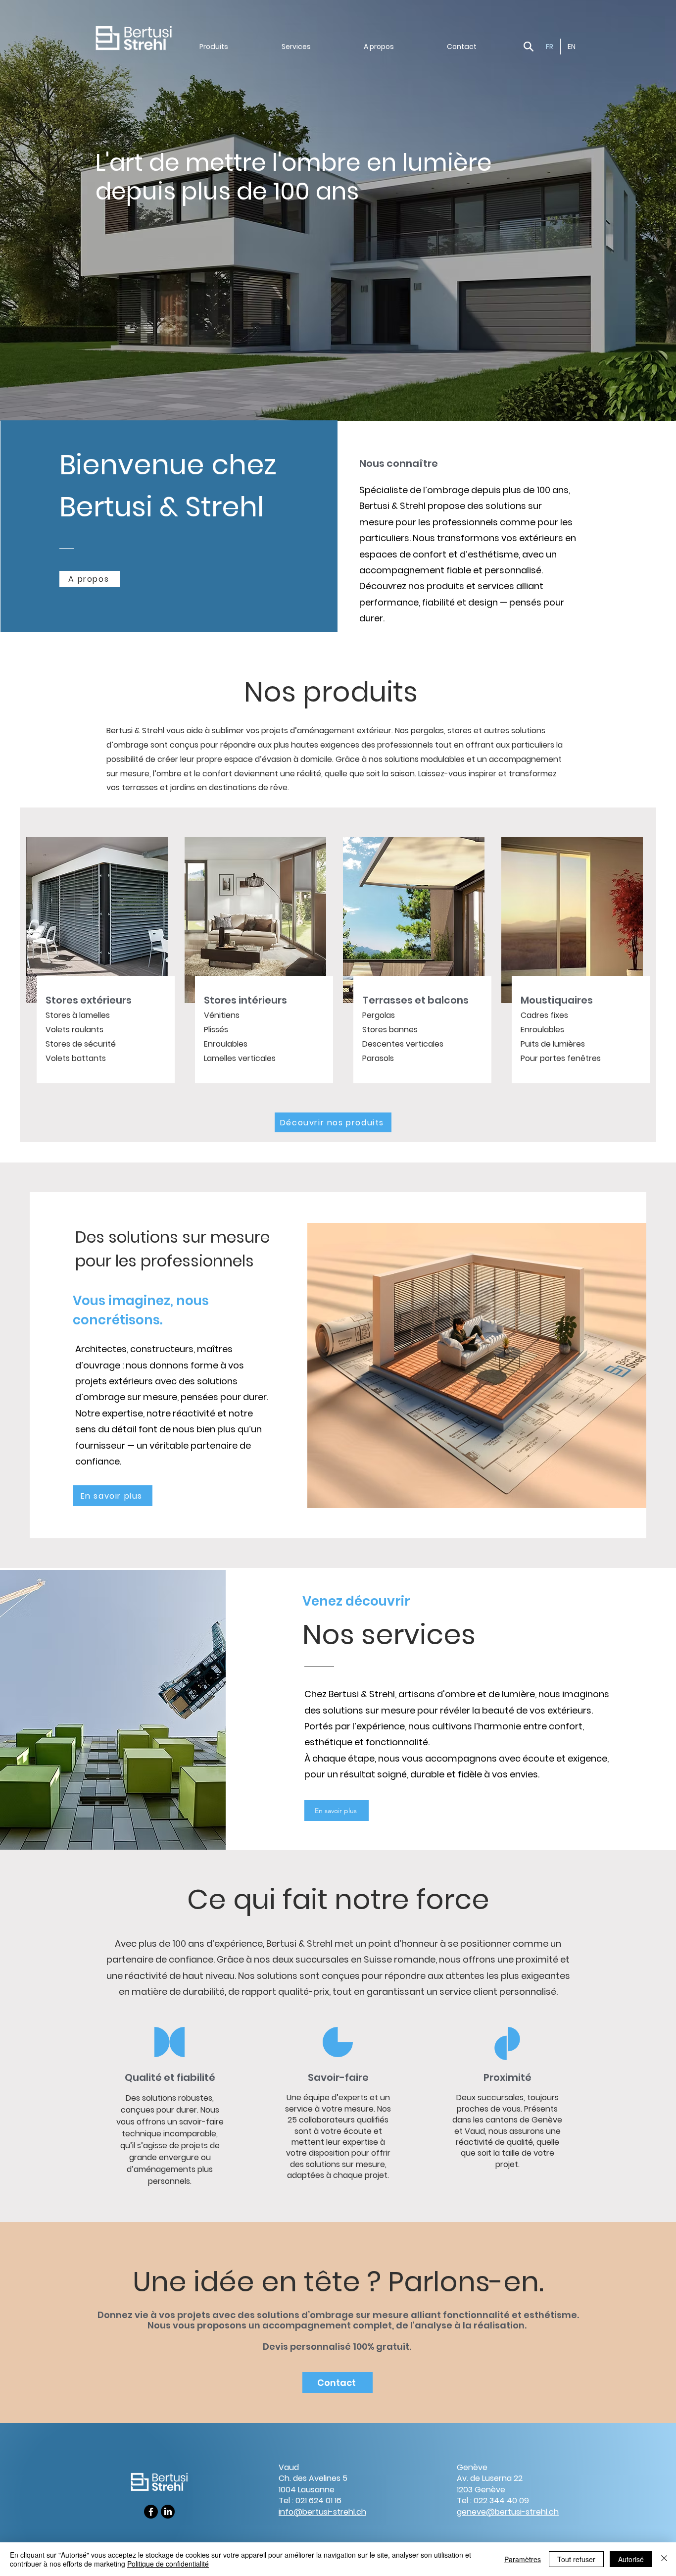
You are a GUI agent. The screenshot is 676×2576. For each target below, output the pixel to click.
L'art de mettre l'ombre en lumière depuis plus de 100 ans (294, 177)
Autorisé (631, 2559)
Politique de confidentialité (168, 2564)
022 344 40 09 (501, 2500)
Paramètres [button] (523, 2559)
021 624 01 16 (318, 2500)
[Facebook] (151, 2512)
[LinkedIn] (168, 2512)
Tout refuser (576, 2559)
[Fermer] (664, 2559)
